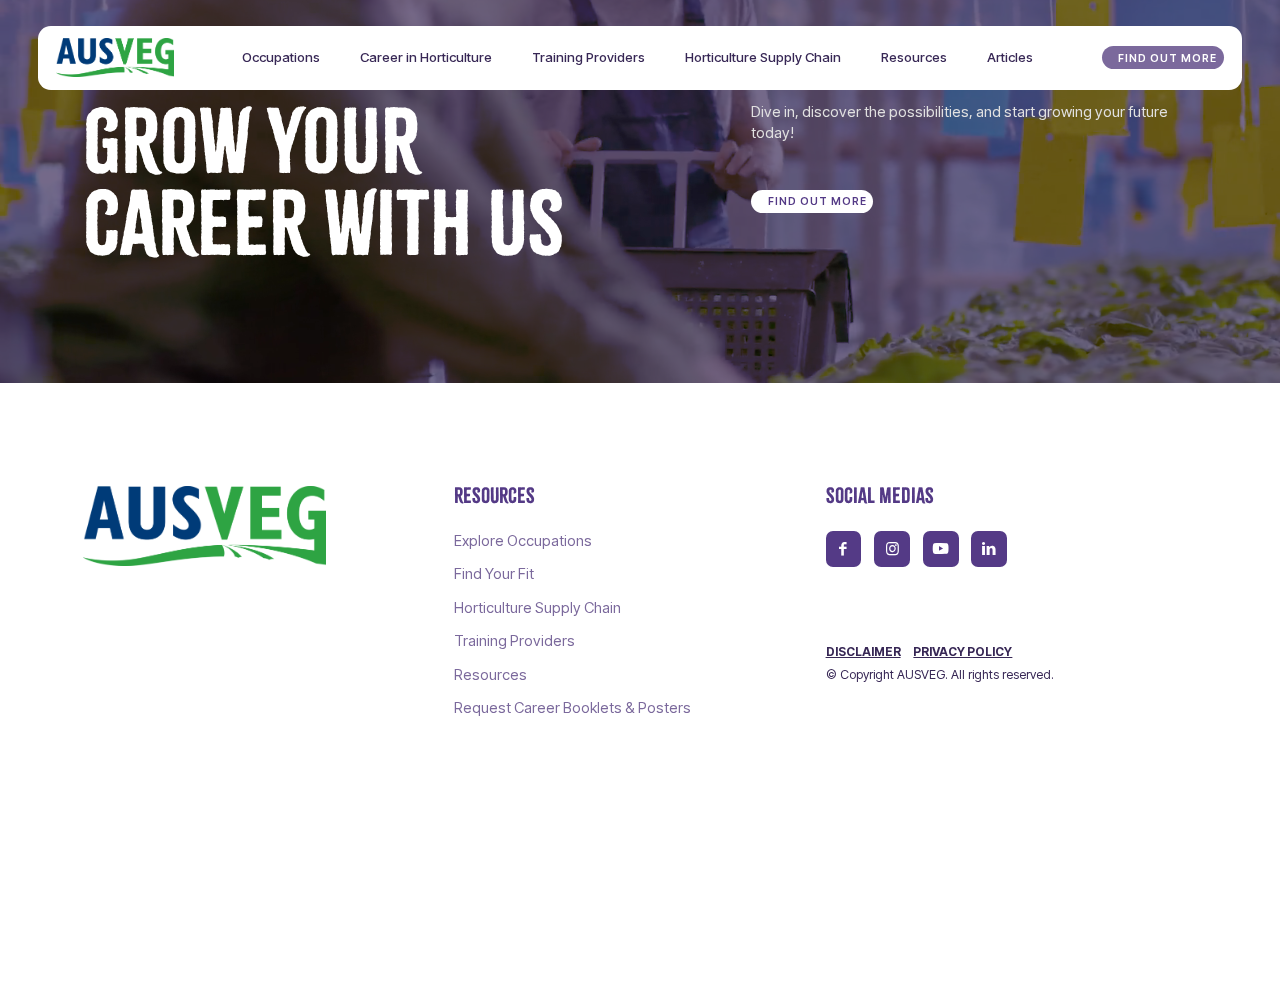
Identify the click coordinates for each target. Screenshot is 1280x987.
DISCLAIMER (863, 652)
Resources (490, 675)
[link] (204, 526)
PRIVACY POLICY (962, 652)
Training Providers (514, 641)
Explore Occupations (523, 541)
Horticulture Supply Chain (537, 608)
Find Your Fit (494, 574)
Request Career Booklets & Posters (572, 708)
